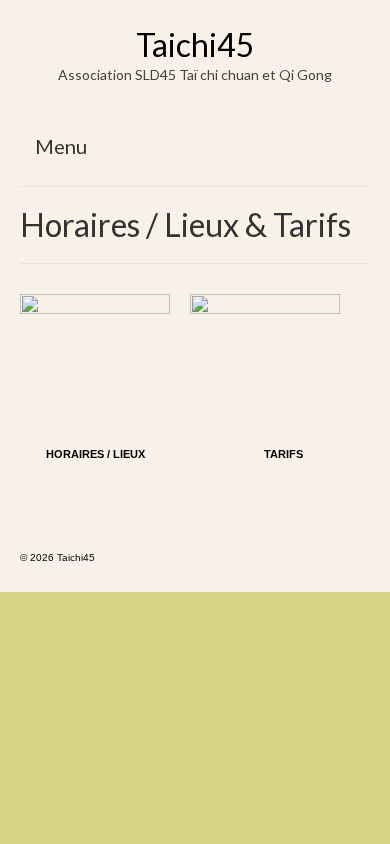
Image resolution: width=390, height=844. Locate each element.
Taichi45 (195, 44)
